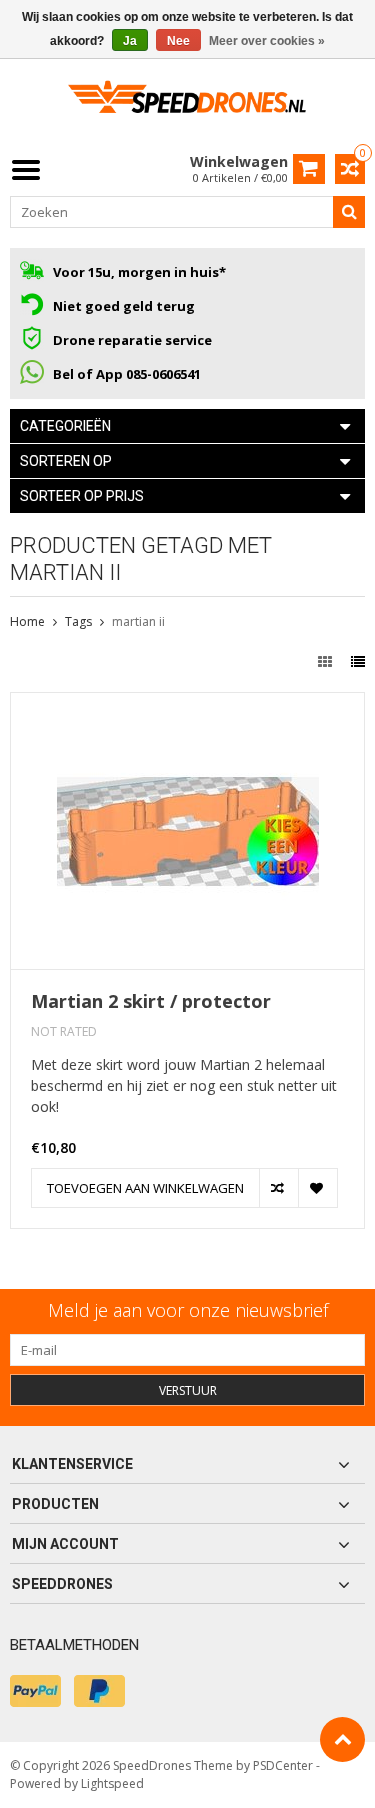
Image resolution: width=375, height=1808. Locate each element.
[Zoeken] (349, 212)
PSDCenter (283, 1765)
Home (27, 621)
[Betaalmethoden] (35, 1691)
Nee (178, 41)
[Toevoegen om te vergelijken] (278, 1188)
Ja (130, 41)
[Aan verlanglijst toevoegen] (317, 1188)
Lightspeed (112, 1783)
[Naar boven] (342, 1739)
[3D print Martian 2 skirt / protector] (188, 703)
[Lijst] (358, 661)
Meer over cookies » (267, 41)
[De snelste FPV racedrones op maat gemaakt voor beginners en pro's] (188, 103)
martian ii (138, 621)
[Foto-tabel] (327, 661)
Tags (78, 621)
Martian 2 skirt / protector (151, 1001)
